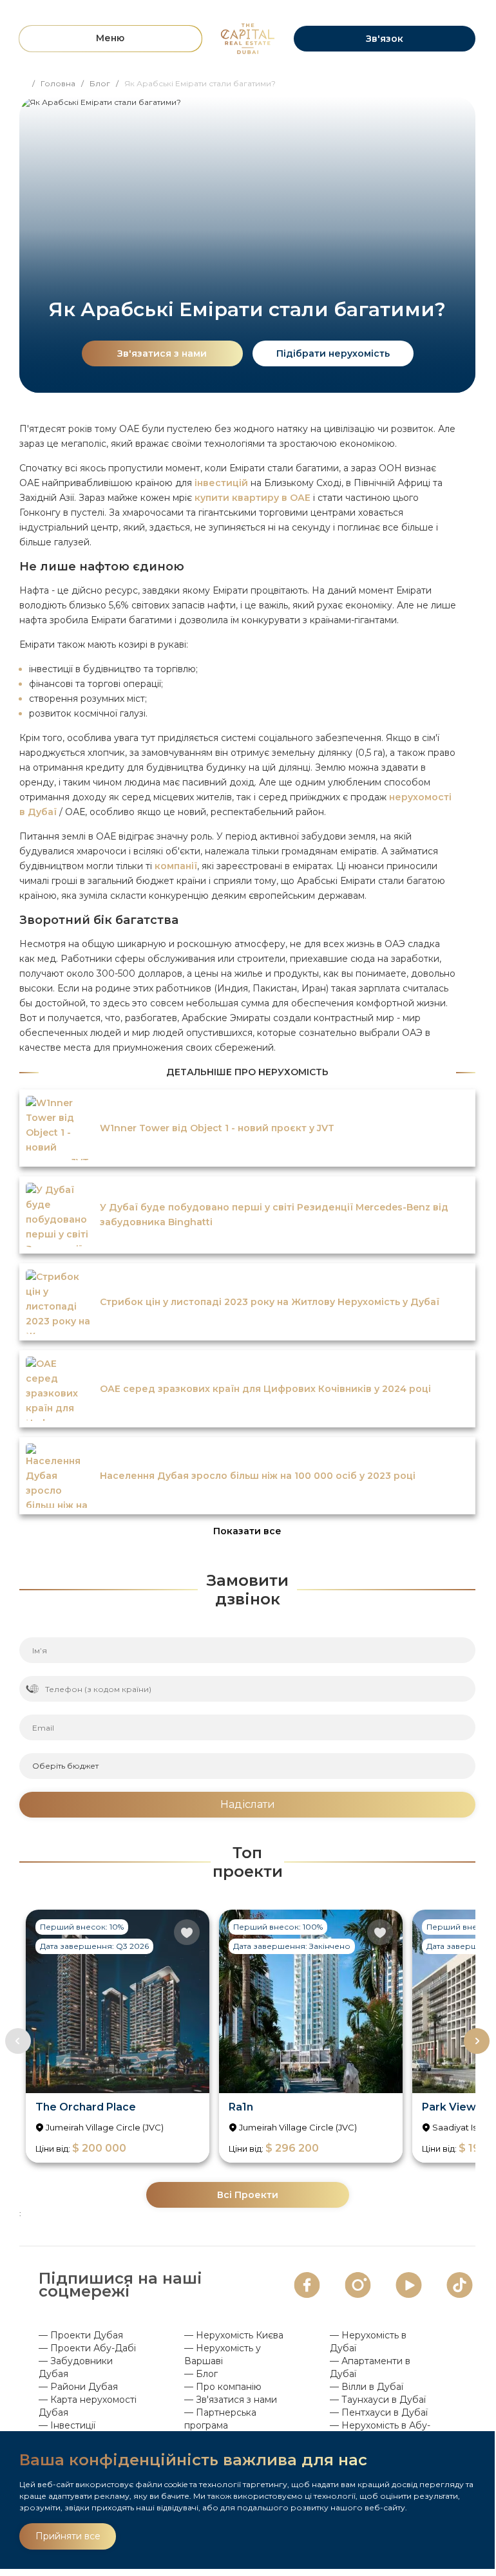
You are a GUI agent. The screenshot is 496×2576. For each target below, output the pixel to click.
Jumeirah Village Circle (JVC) (105, 2127)
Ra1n (241, 2107)
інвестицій (221, 483)
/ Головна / (61, 83)
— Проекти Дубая (81, 2335)
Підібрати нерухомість (333, 353)
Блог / (107, 83)
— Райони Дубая (78, 2387)
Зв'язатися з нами (162, 353)
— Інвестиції (67, 2425)
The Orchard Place (86, 2107)
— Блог (201, 2374)
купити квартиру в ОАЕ (253, 498)
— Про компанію (223, 2387)
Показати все (247, 1531)
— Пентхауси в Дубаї (379, 2412)
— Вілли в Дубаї (367, 2387)
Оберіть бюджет (65, 1766)
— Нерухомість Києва (234, 2335)
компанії (176, 866)
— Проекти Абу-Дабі (87, 2348)
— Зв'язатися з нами (231, 2400)
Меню (110, 38)
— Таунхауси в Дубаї (378, 2400)
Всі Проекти (248, 2195)
